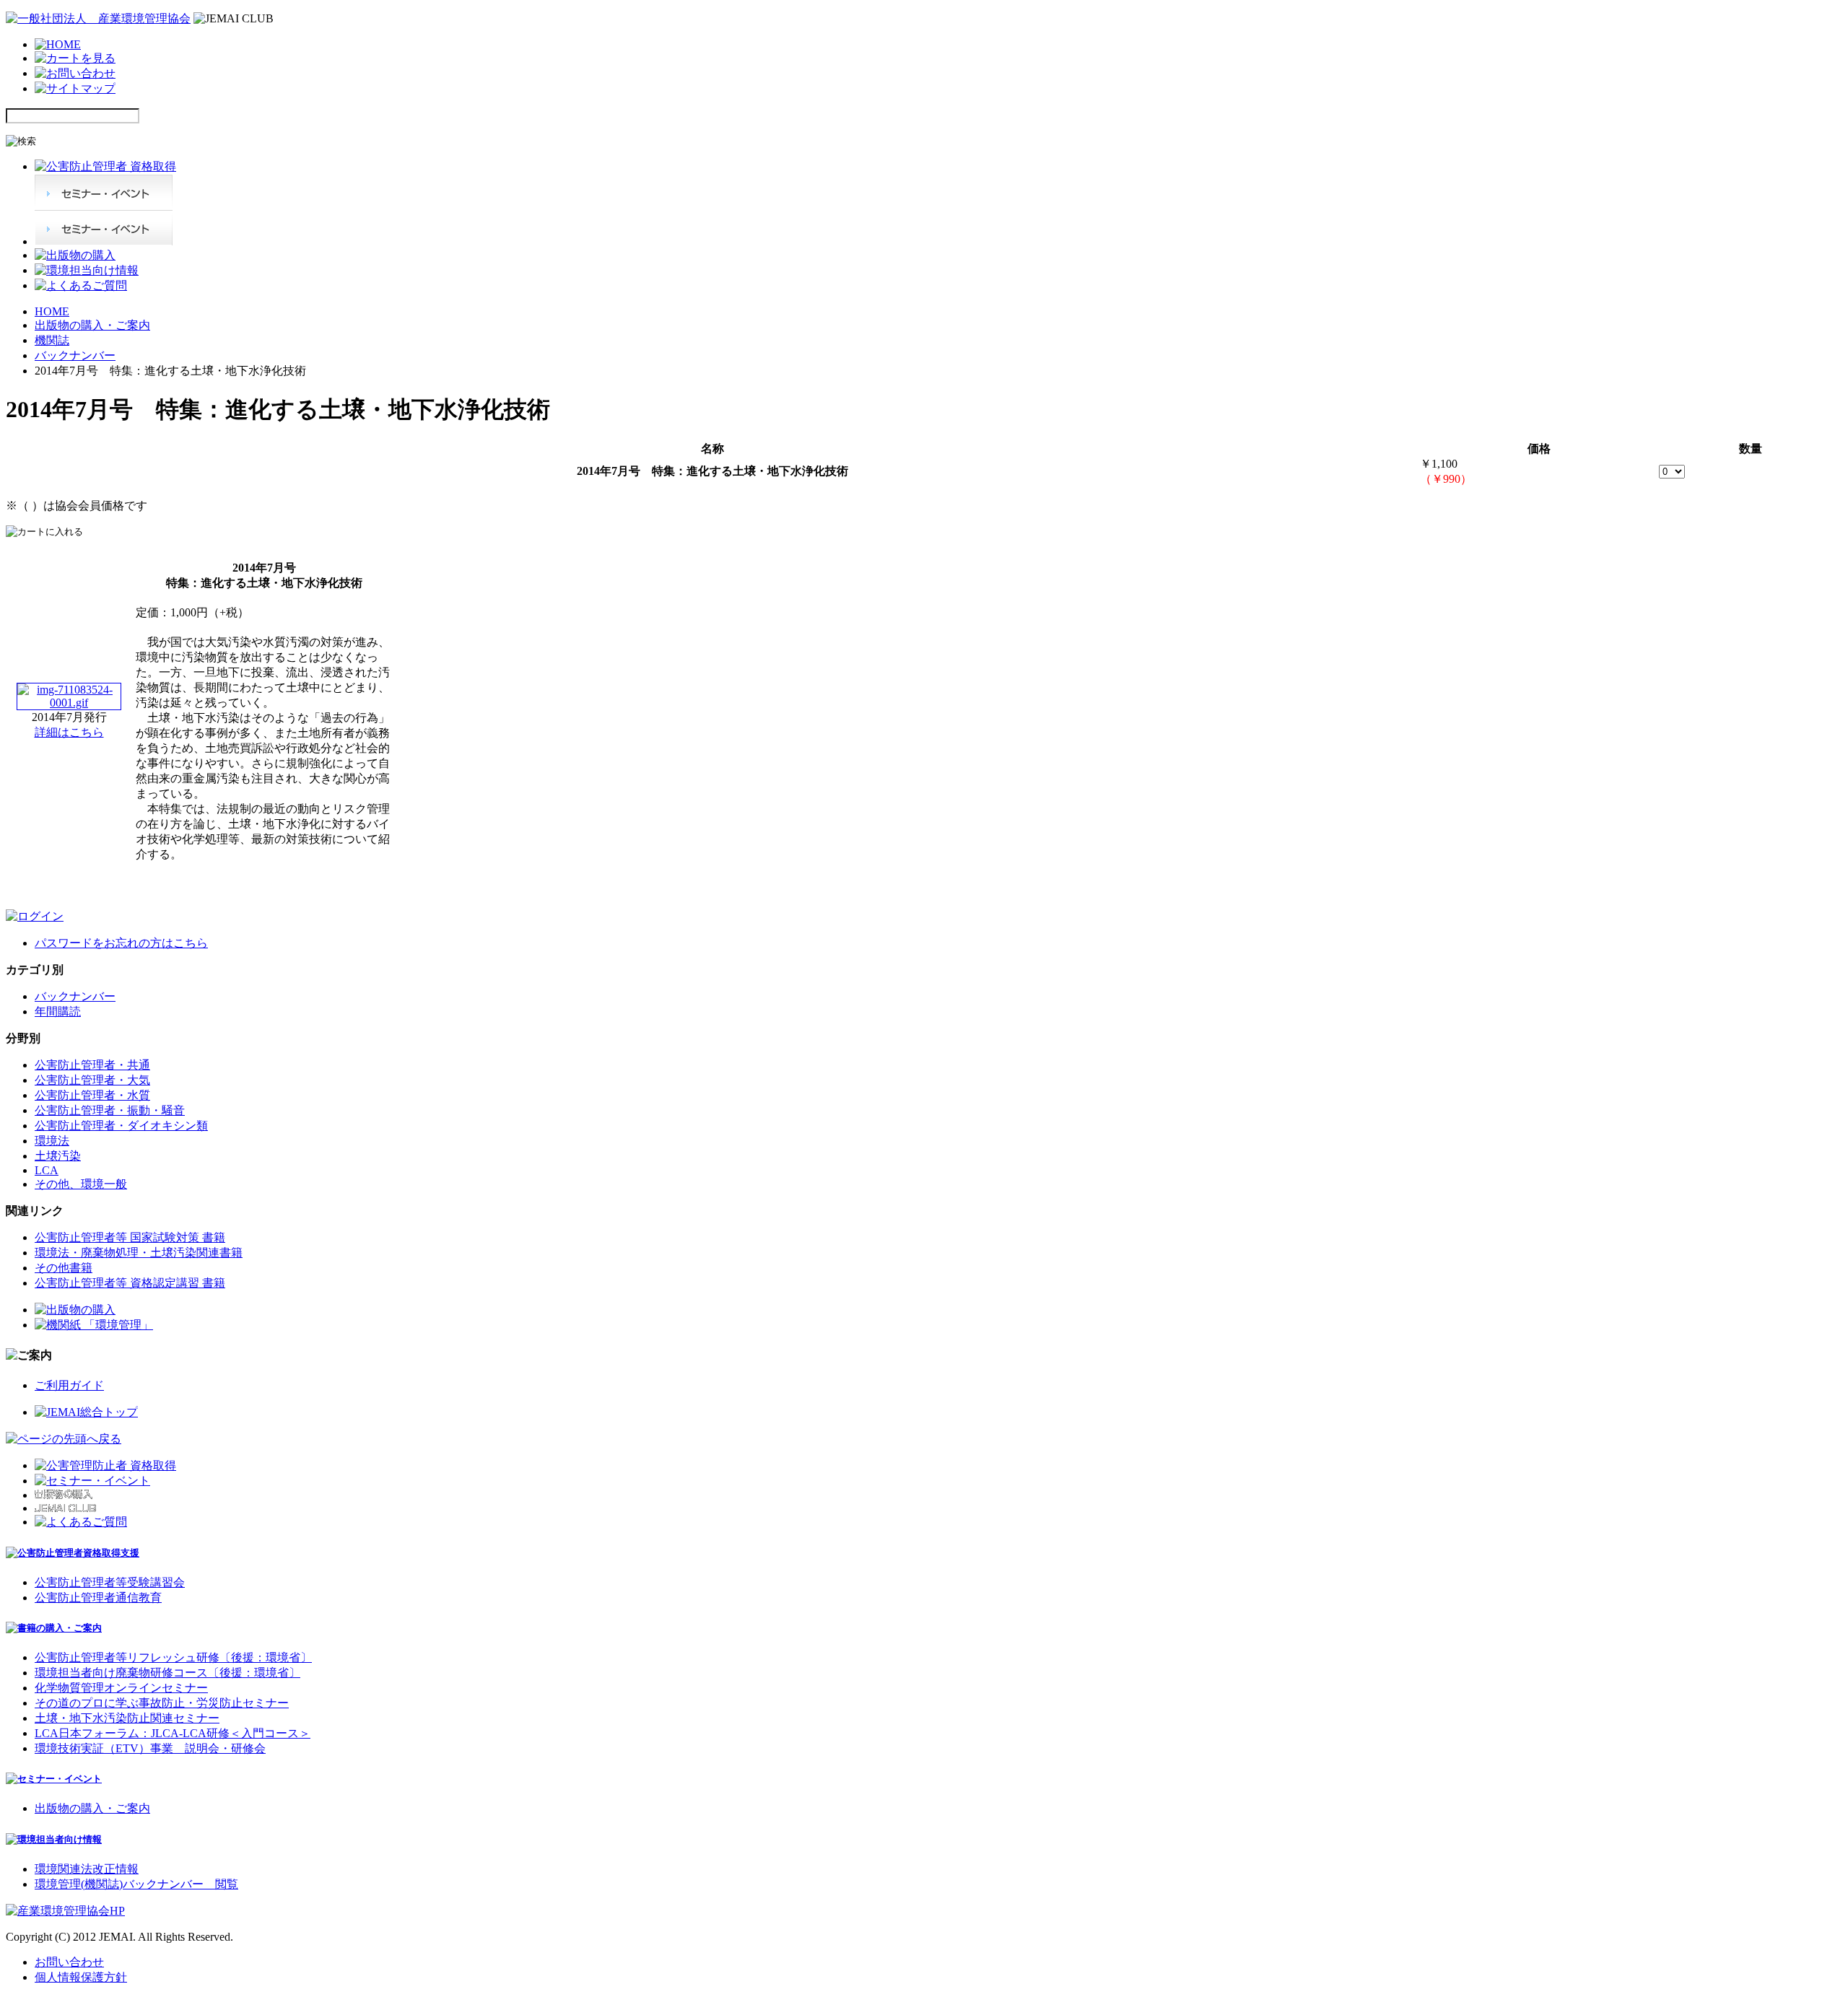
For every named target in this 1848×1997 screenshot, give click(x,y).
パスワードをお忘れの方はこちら (121, 943)
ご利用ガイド (69, 1385)
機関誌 (52, 340)
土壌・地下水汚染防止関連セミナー (127, 1718)
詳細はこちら (69, 732)
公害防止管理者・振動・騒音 (110, 1110)
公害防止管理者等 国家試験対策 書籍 (130, 1237)
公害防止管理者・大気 (92, 1080)
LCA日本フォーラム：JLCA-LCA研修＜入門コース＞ (173, 1733)
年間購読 (58, 1011)
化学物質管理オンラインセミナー (121, 1688)
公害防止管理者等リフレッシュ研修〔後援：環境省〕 (173, 1657)
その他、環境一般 (81, 1184)
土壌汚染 (58, 1156)
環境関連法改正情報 (87, 1869)
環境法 (52, 1141)
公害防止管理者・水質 (92, 1095)
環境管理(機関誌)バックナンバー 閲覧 (136, 1884)
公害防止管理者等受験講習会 (110, 1582)
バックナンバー (75, 355)
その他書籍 (64, 1268)
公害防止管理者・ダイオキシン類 (121, 1126)
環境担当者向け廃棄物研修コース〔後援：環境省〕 (167, 1673)
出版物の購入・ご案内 (92, 325)
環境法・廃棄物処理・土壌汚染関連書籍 (139, 1253)
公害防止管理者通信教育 (98, 1598)
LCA (47, 1170)
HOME (52, 311)
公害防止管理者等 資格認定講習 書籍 (130, 1283)
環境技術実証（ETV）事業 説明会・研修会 (150, 1748)
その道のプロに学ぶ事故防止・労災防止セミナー (162, 1703)
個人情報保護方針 (81, 1977)
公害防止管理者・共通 (92, 1065)
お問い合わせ (69, 1962)
